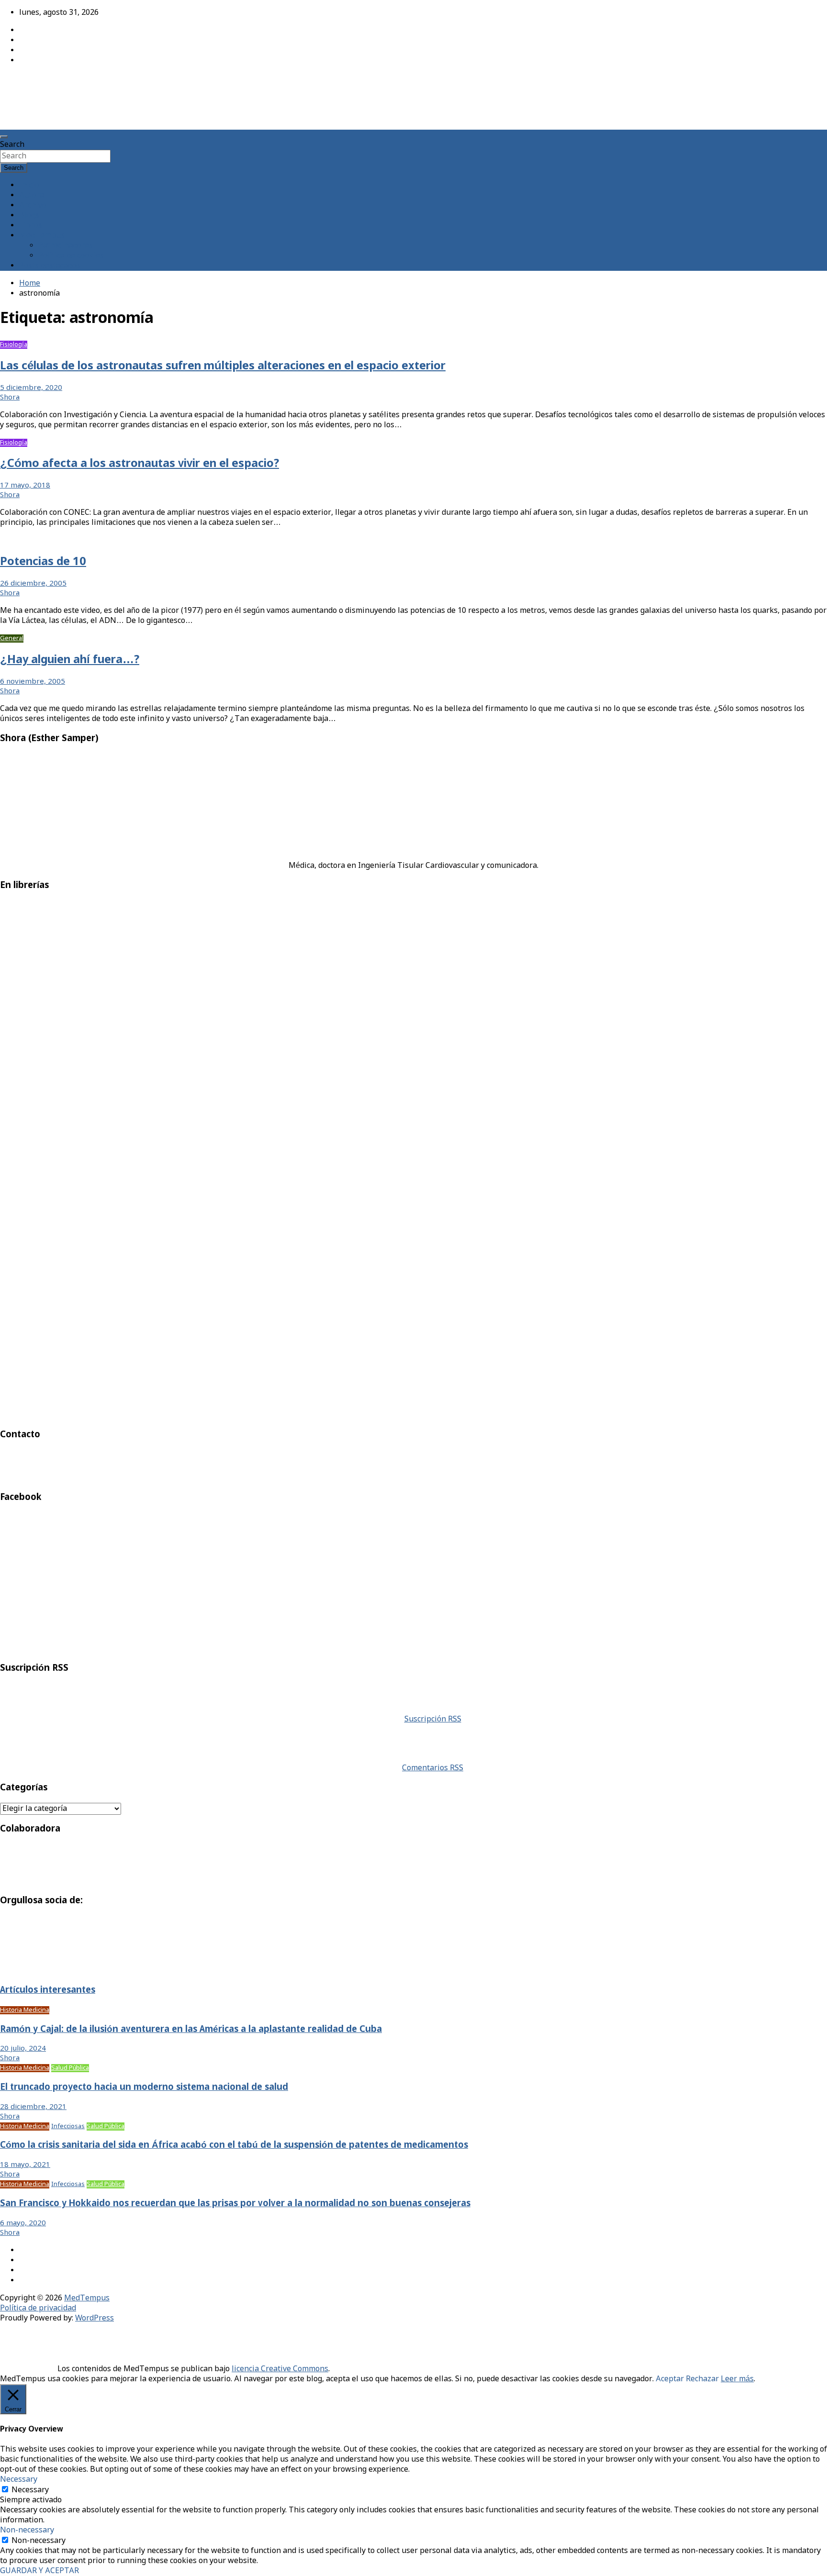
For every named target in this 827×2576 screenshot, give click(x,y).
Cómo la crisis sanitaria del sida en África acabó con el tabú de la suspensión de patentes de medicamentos (234, 2145)
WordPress (95, 2318)
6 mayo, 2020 (23, 2223)
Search (12, 145)
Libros (31, 226)
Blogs (29, 216)
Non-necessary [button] (27, 2530)
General (12, 638)
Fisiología (14, 345)
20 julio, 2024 (23, 2049)
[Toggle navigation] (4, 137)
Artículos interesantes (48, 1990)
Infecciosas (68, 2126)
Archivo (33, 205)
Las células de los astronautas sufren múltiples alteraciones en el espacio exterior (223, 366)
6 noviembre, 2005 (33, 682)
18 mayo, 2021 (25, 2165)
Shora (10, 398)
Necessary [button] (19, 2480)
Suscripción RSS (433, 1719)
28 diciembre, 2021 (33, 2107)
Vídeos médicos (23, 540)
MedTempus (34, 83)
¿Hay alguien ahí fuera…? (70, 660)
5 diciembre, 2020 (31, 388)
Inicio (29, 185)
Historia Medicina (25, 2010)
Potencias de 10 (43, 562)
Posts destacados (50, 266)
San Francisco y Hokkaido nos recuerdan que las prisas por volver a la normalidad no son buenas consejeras (235, 2204)
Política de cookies (71, 256)
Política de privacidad (38, 2308)
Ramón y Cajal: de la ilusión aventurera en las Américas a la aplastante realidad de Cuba (191, 2030)
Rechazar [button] (702, 2379)
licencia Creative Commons (280, 2369)
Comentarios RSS (433, 1768)
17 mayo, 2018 (25, 486)
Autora (32, 195)
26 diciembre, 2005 (33, 584)
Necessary (30, 2490)
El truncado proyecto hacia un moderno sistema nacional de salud (144, 2087)
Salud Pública (70, 2068)
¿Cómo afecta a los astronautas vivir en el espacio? (140, 464)
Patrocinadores (66, 246)
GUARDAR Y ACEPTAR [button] (39, 2571)
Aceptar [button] (670, 2379)
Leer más (737, 2379)
